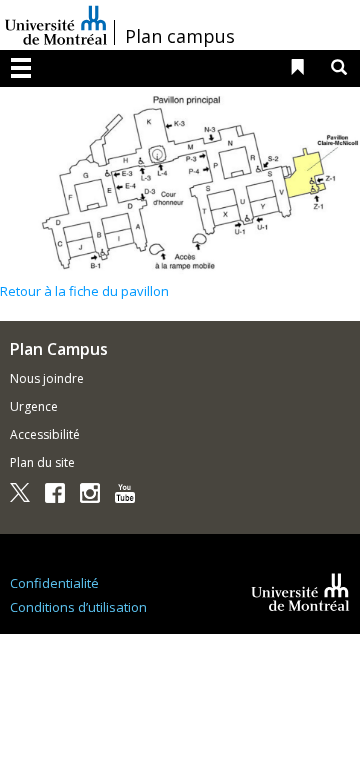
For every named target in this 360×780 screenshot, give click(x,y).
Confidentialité (54, 583)
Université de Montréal (56, 25)
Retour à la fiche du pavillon (84, 291)
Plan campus (180, 36)
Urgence (34, 406)
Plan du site (42, 462)
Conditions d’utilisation (78, 607)
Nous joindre (47, 378)
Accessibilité (45, 434)
